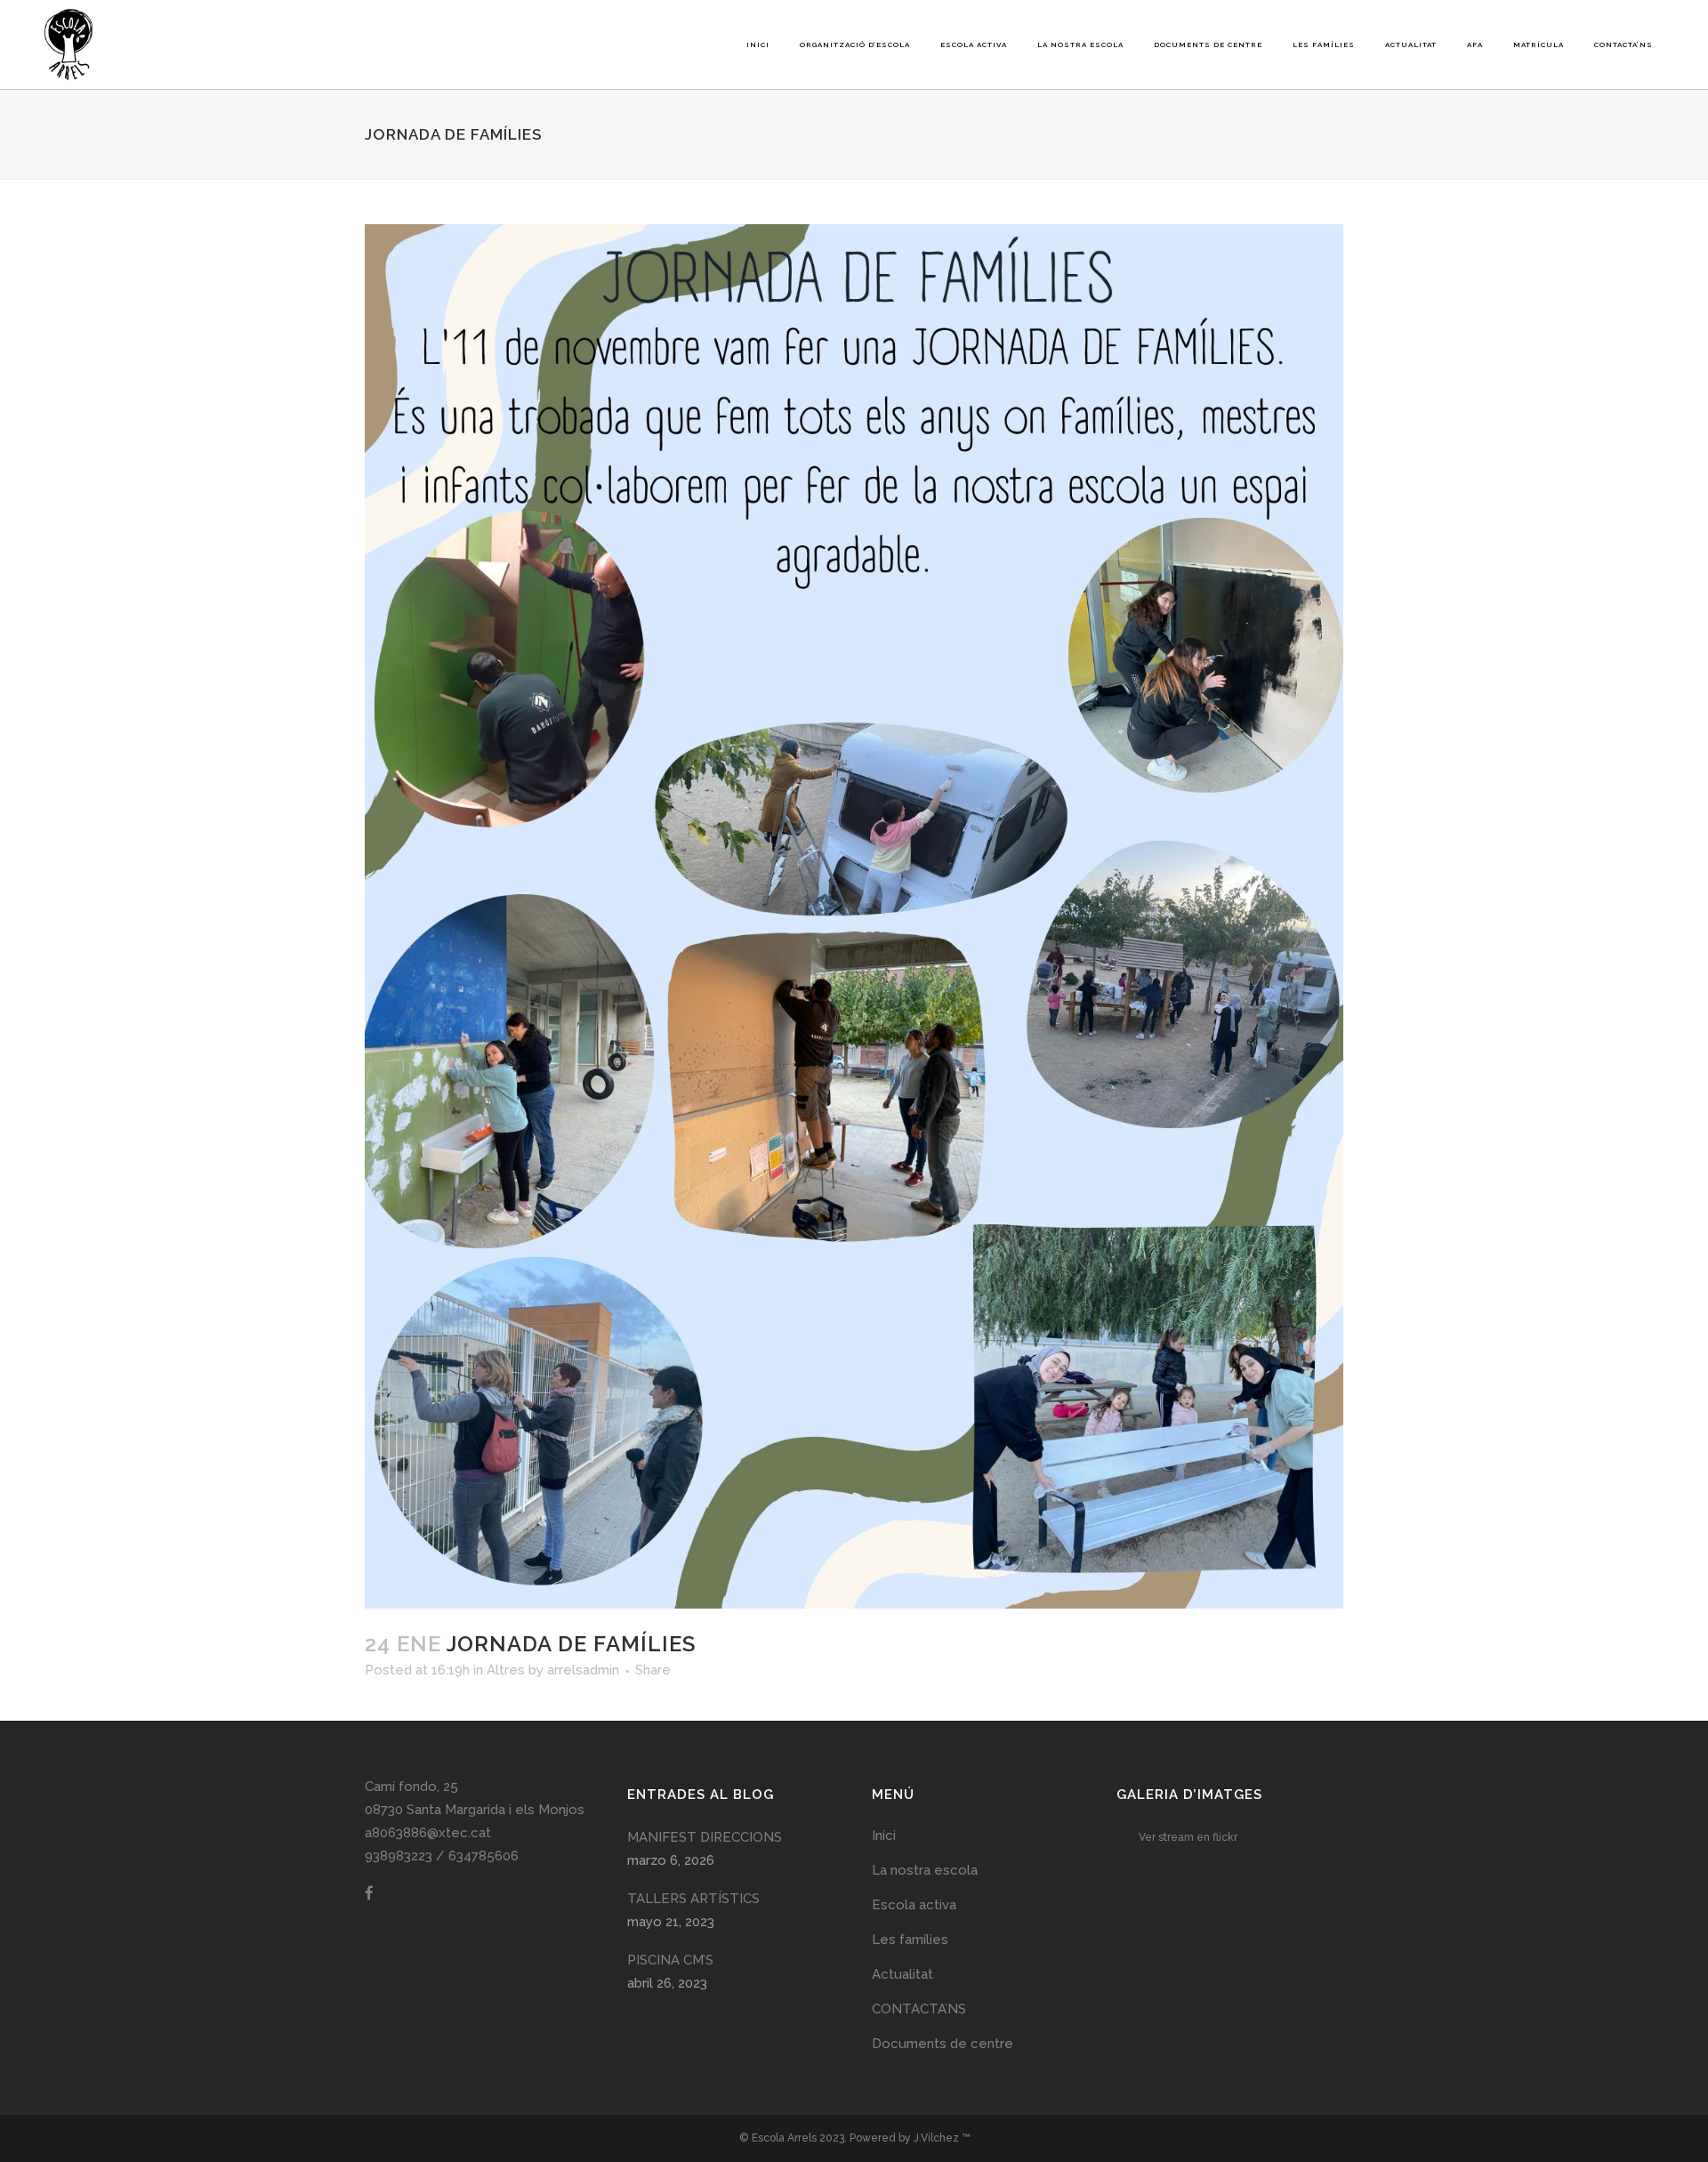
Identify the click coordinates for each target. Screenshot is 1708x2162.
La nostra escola (925, 1870)
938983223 (399, 1856)
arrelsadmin (583, 1670)
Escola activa (914, 1905)
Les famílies (910, 1940)
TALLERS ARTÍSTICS (693, 1899)
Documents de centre (943, 2044)
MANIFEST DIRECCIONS (705, 1837)
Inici (884, 1835)
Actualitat (902, 1974)
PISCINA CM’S (670, 1960)
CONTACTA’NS (919, 2009)
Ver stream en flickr (1188, 1837)
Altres (506, 1670)
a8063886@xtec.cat (428, 1833)
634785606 (483, 1856)
